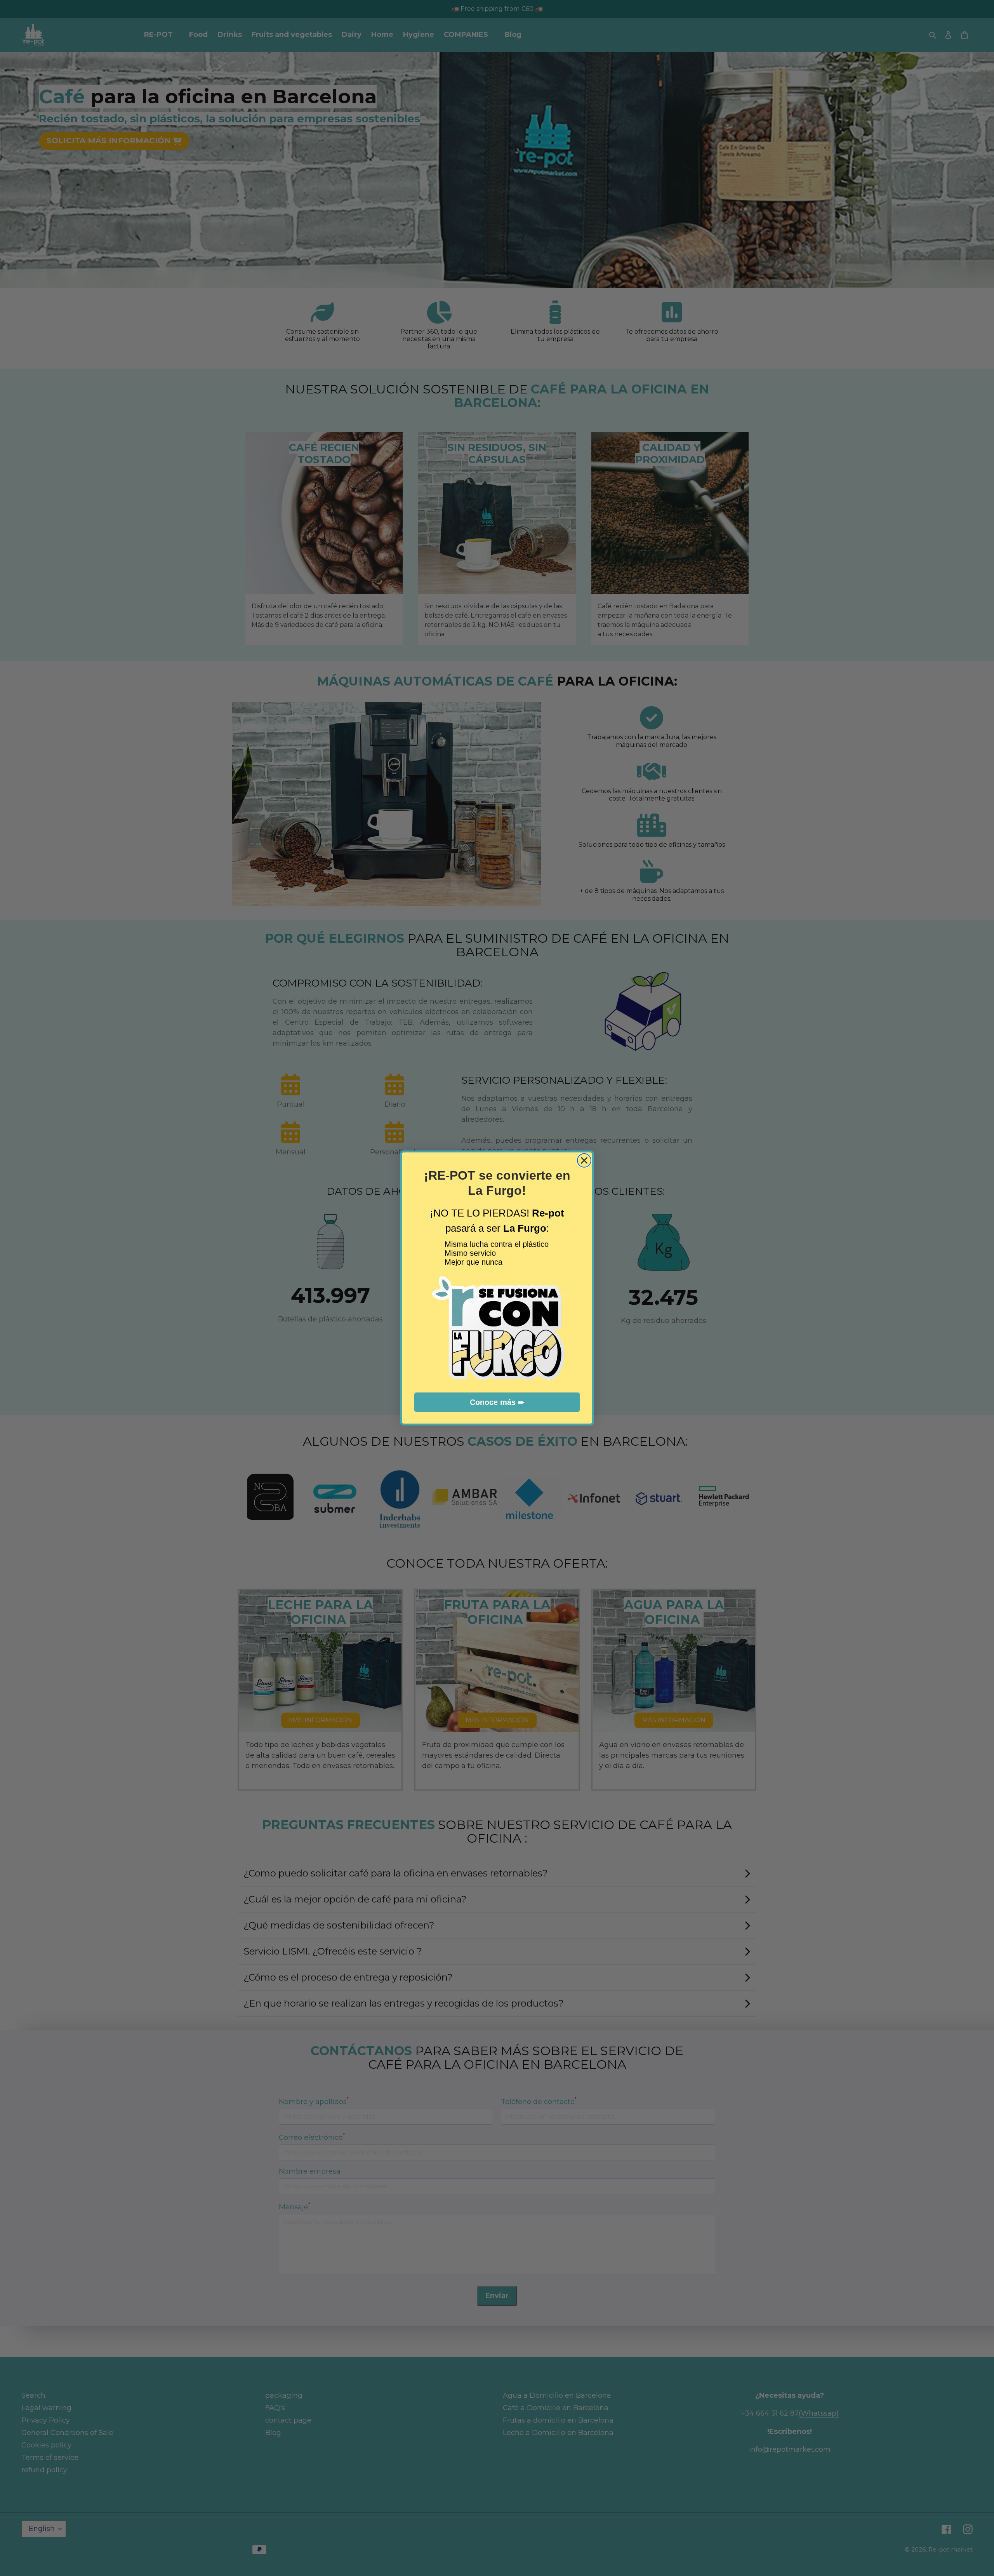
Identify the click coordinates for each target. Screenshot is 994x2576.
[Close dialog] (584, 1160)
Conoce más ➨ (497, 1402)
